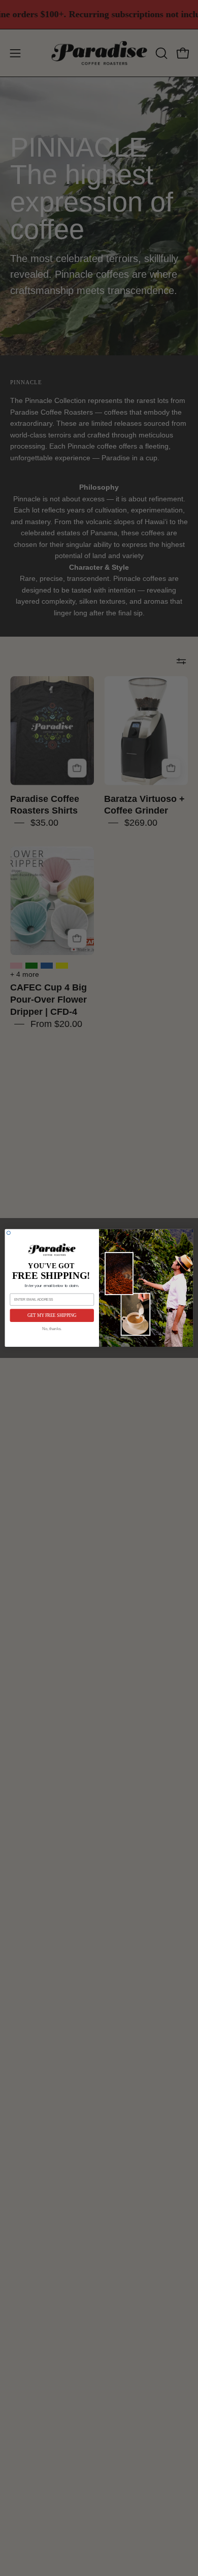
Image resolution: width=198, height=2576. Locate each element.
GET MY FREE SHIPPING (52, 1315)
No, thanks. (52, 1329)
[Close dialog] (8, 1233)
